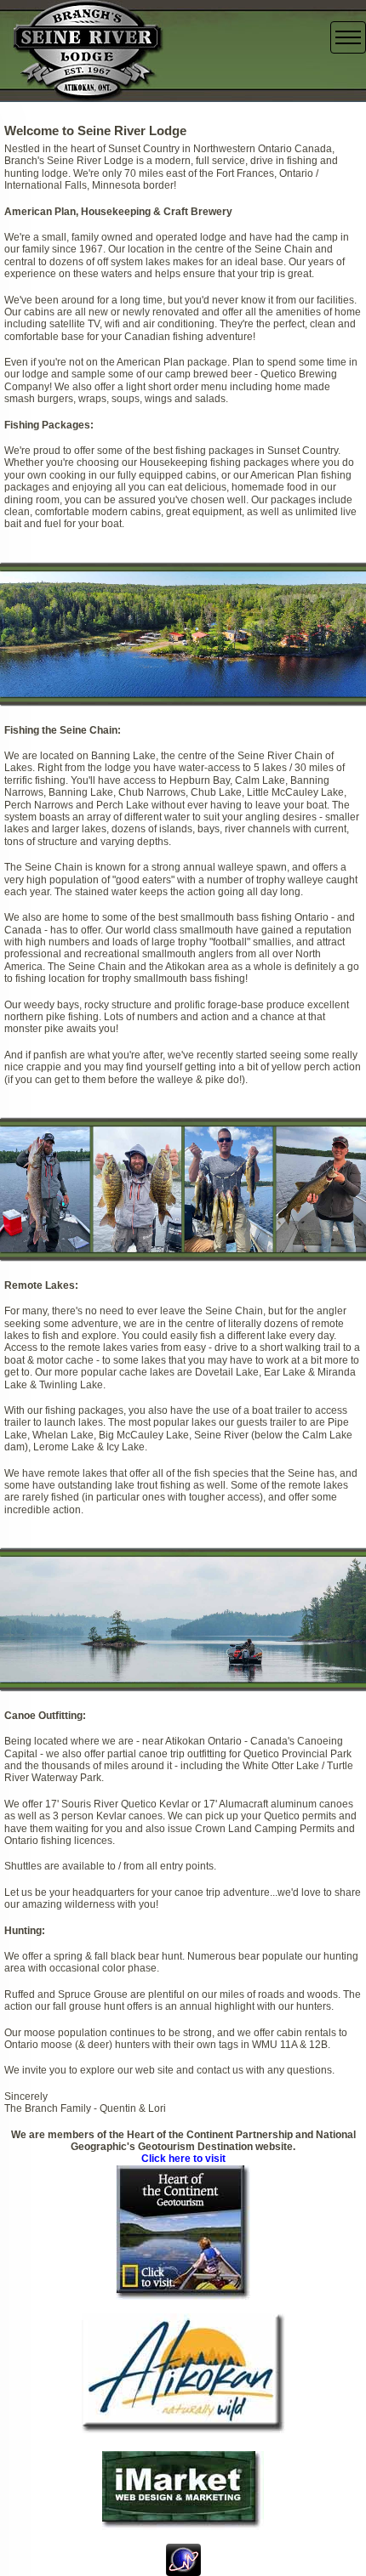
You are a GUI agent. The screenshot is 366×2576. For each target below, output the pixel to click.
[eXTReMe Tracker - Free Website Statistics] (183, 2559)
